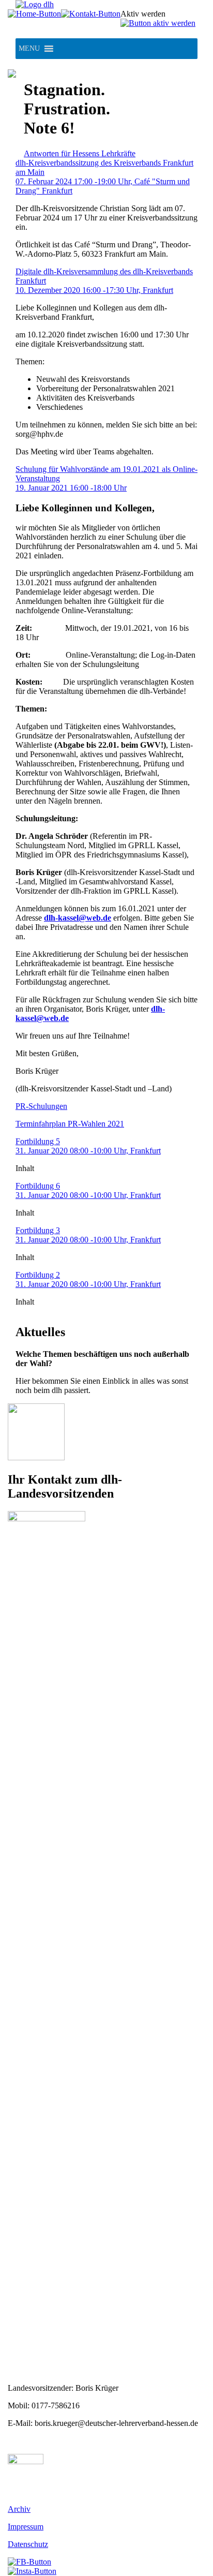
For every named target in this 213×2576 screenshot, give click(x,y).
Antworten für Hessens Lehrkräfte (80, 153)
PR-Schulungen (41, 1106)
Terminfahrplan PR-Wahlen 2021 (70, 1124)
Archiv (19, 2509)
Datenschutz (28, 2544)
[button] (29, 49)
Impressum (26, 2527)
